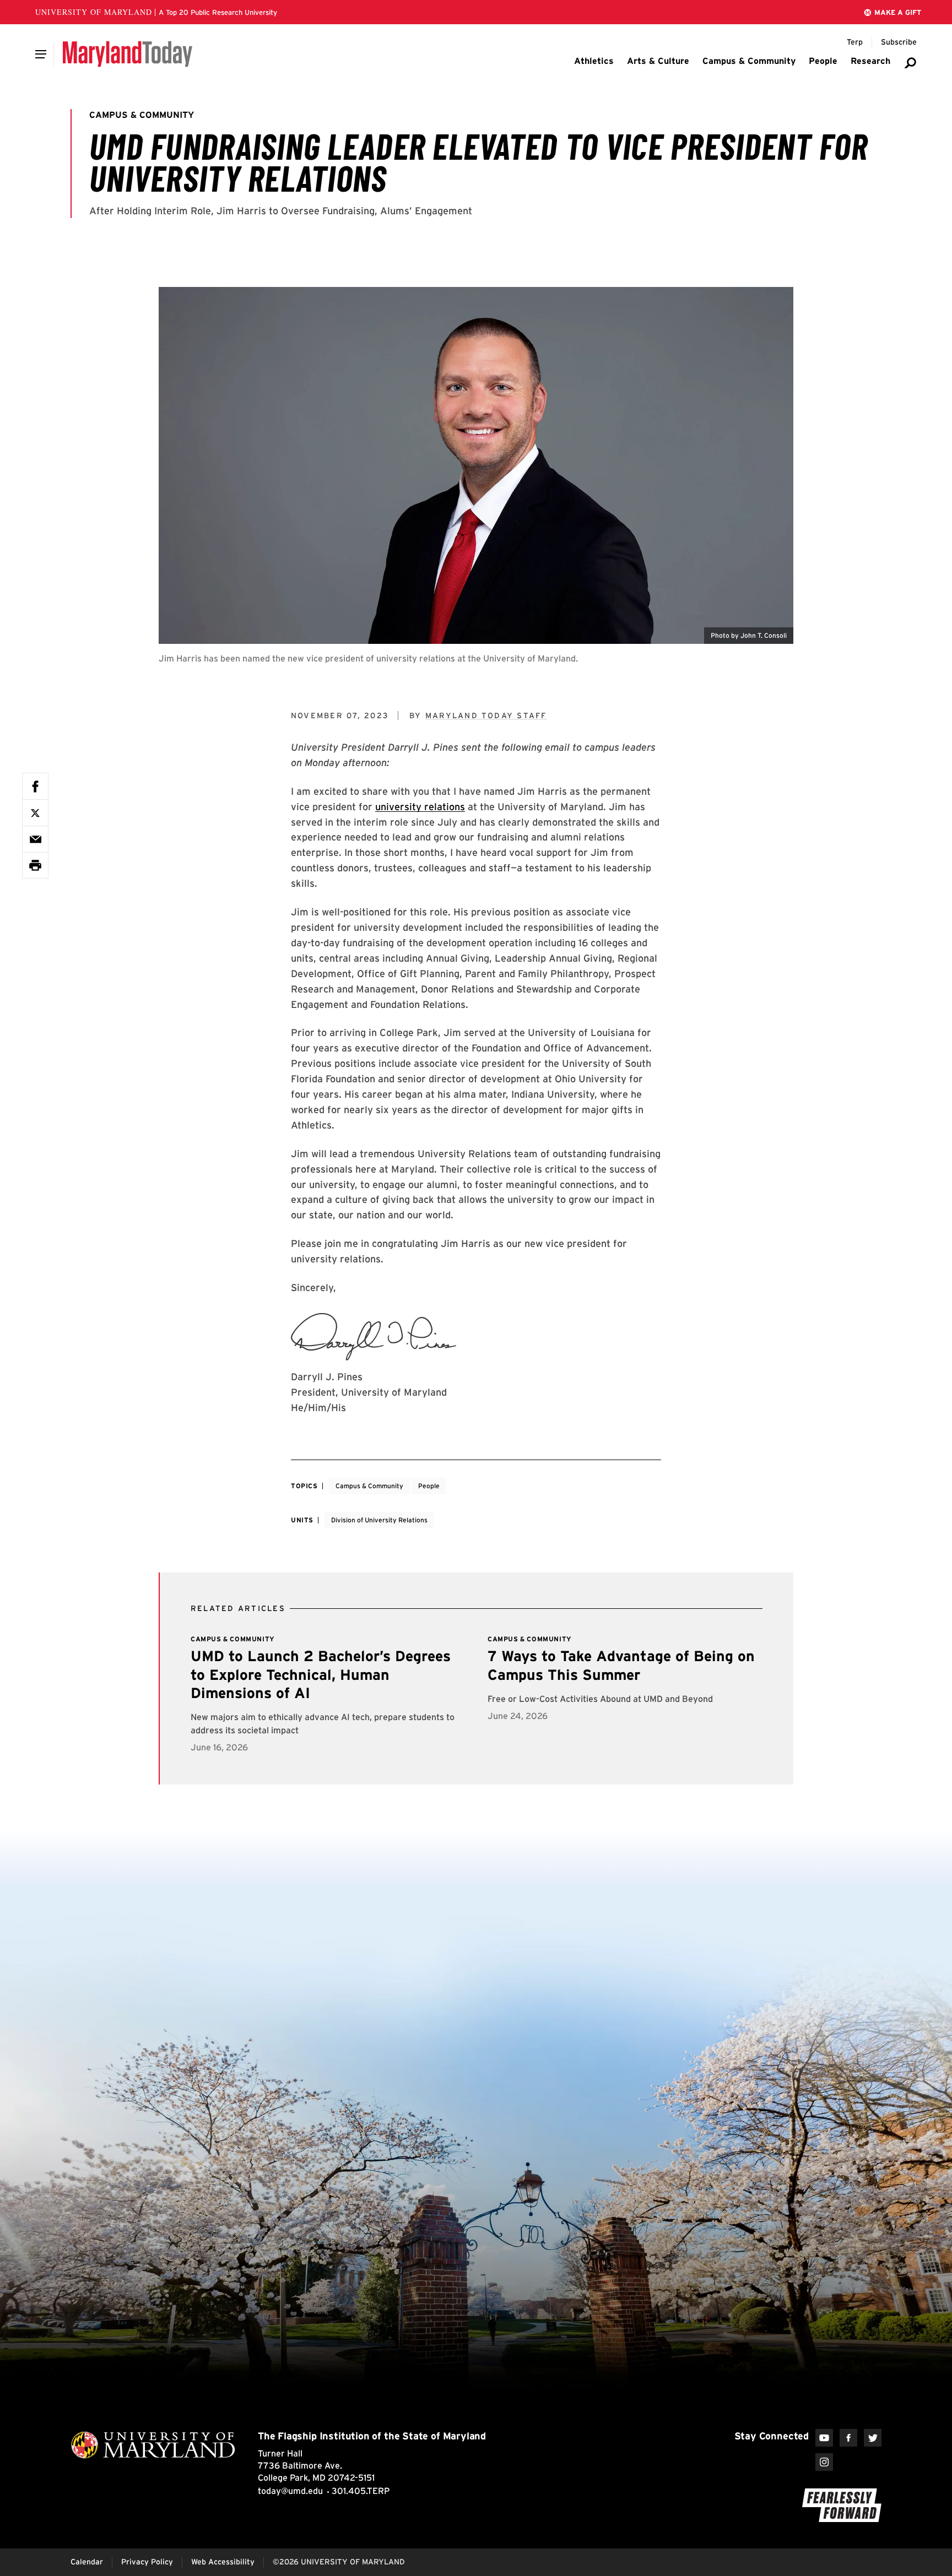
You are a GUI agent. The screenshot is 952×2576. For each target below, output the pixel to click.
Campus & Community (369, 1486)
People (429, 1486)
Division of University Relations (379, 1520)
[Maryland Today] (128, 54)
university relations (420, 807)
